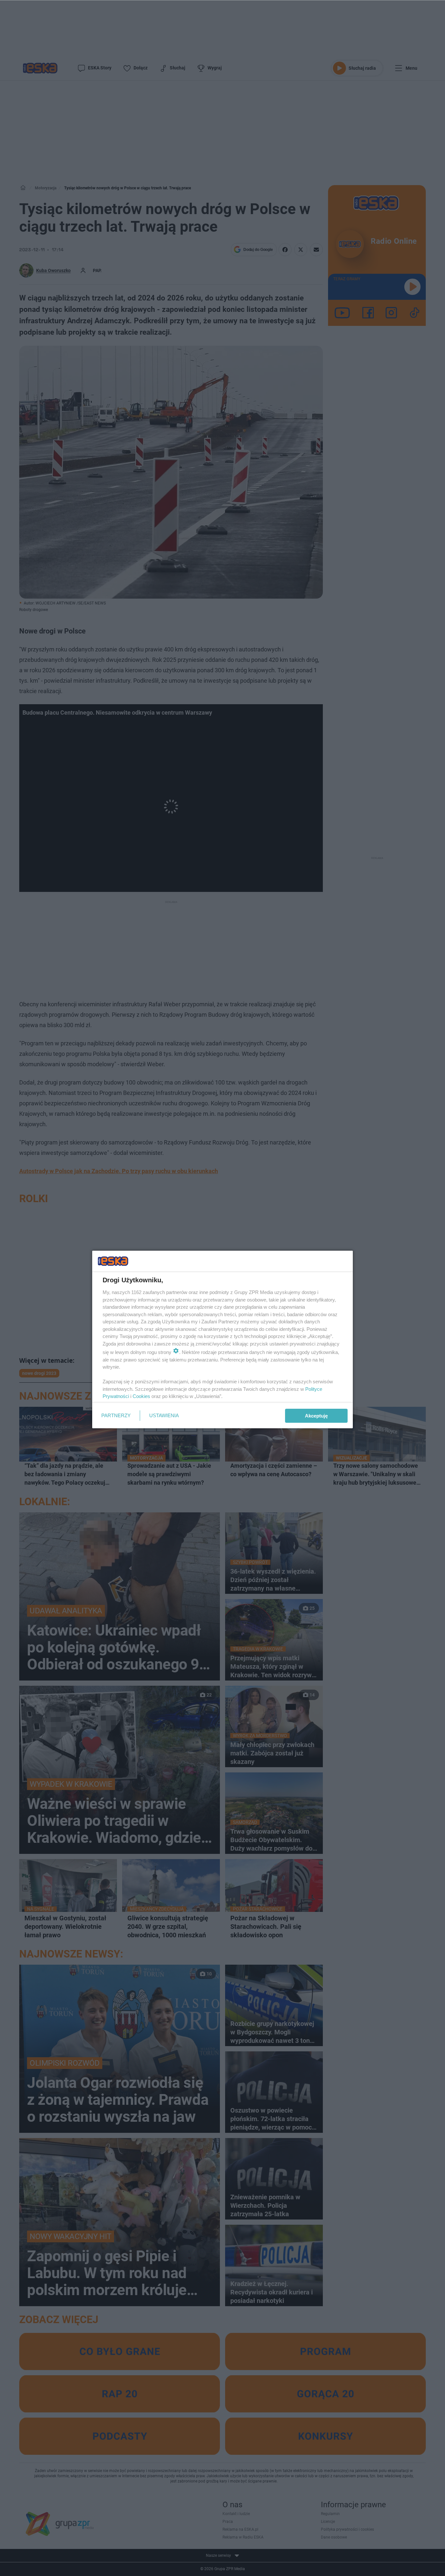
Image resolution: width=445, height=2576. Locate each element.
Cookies (141, 1396)
